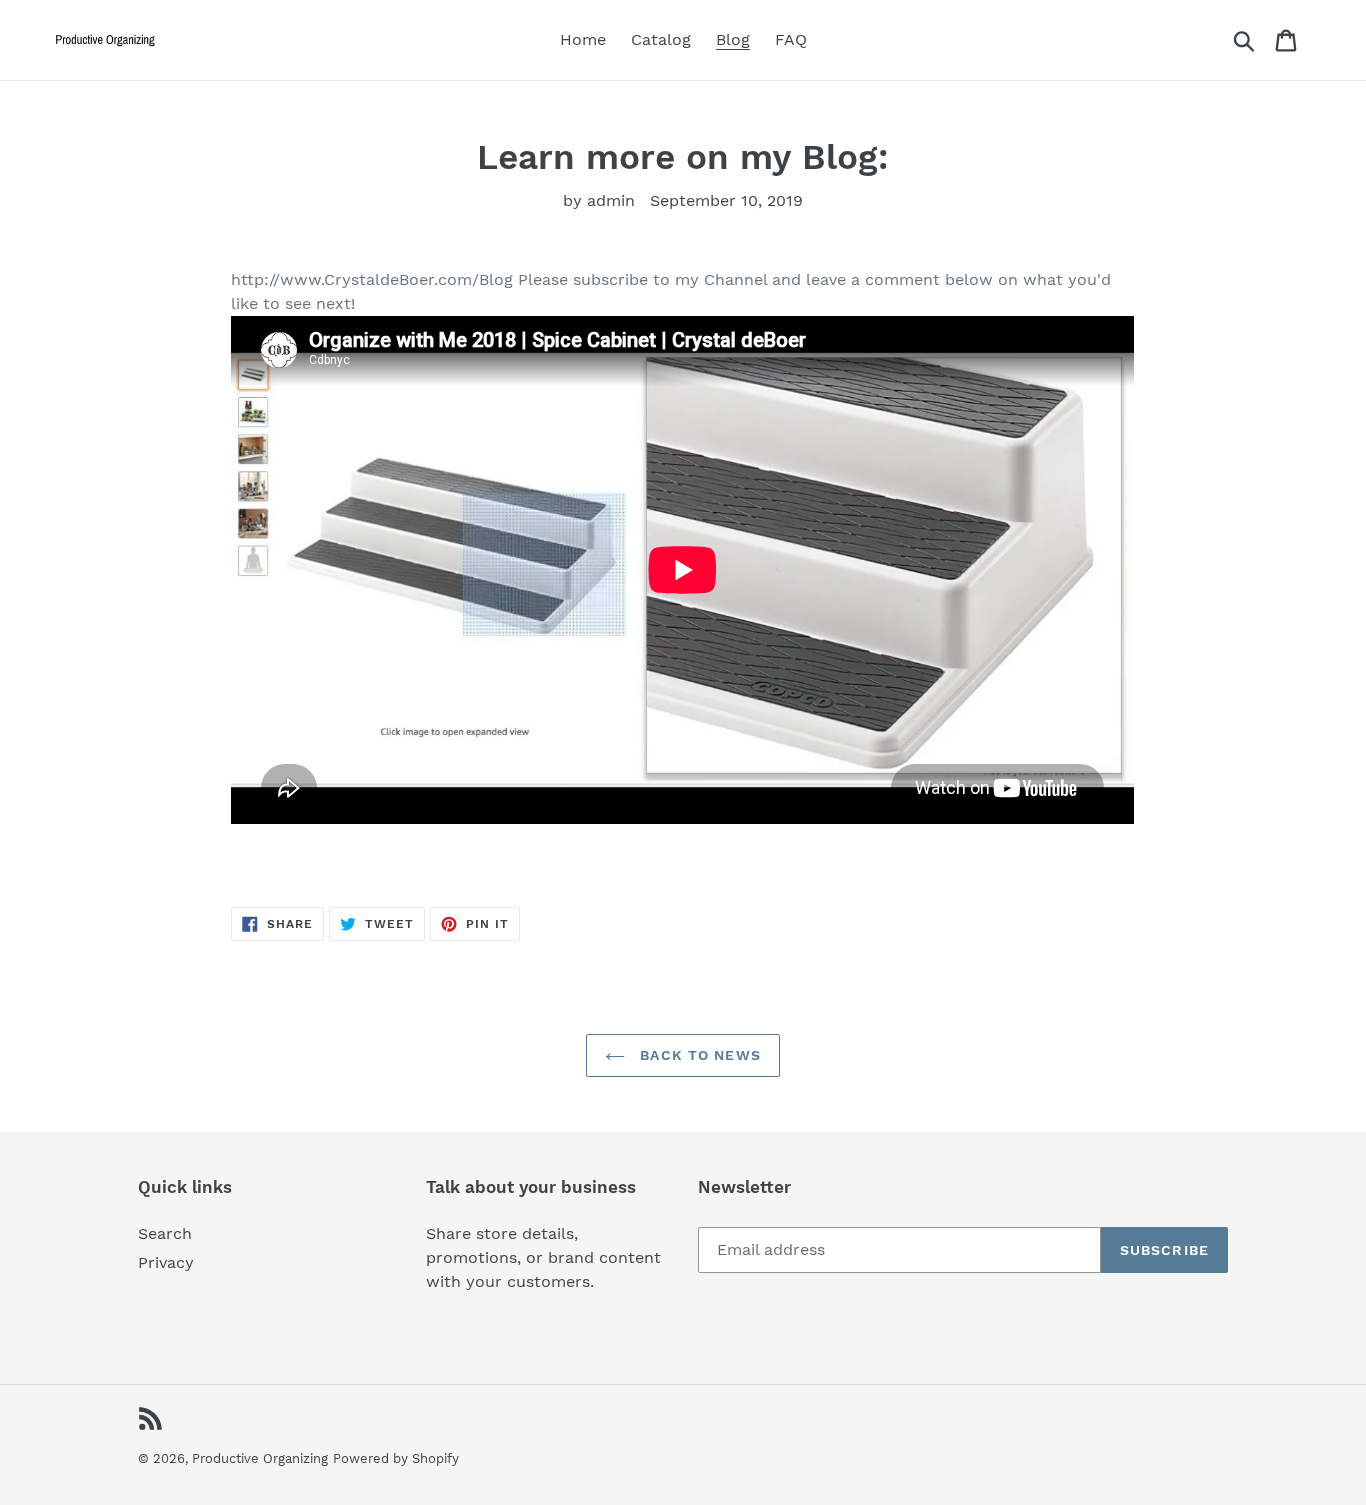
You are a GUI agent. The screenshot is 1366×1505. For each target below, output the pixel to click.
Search (165, 1233)
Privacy (166, 1262)
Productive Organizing (260, 1458)
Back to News (698, 1055)
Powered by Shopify (396, 1458)
